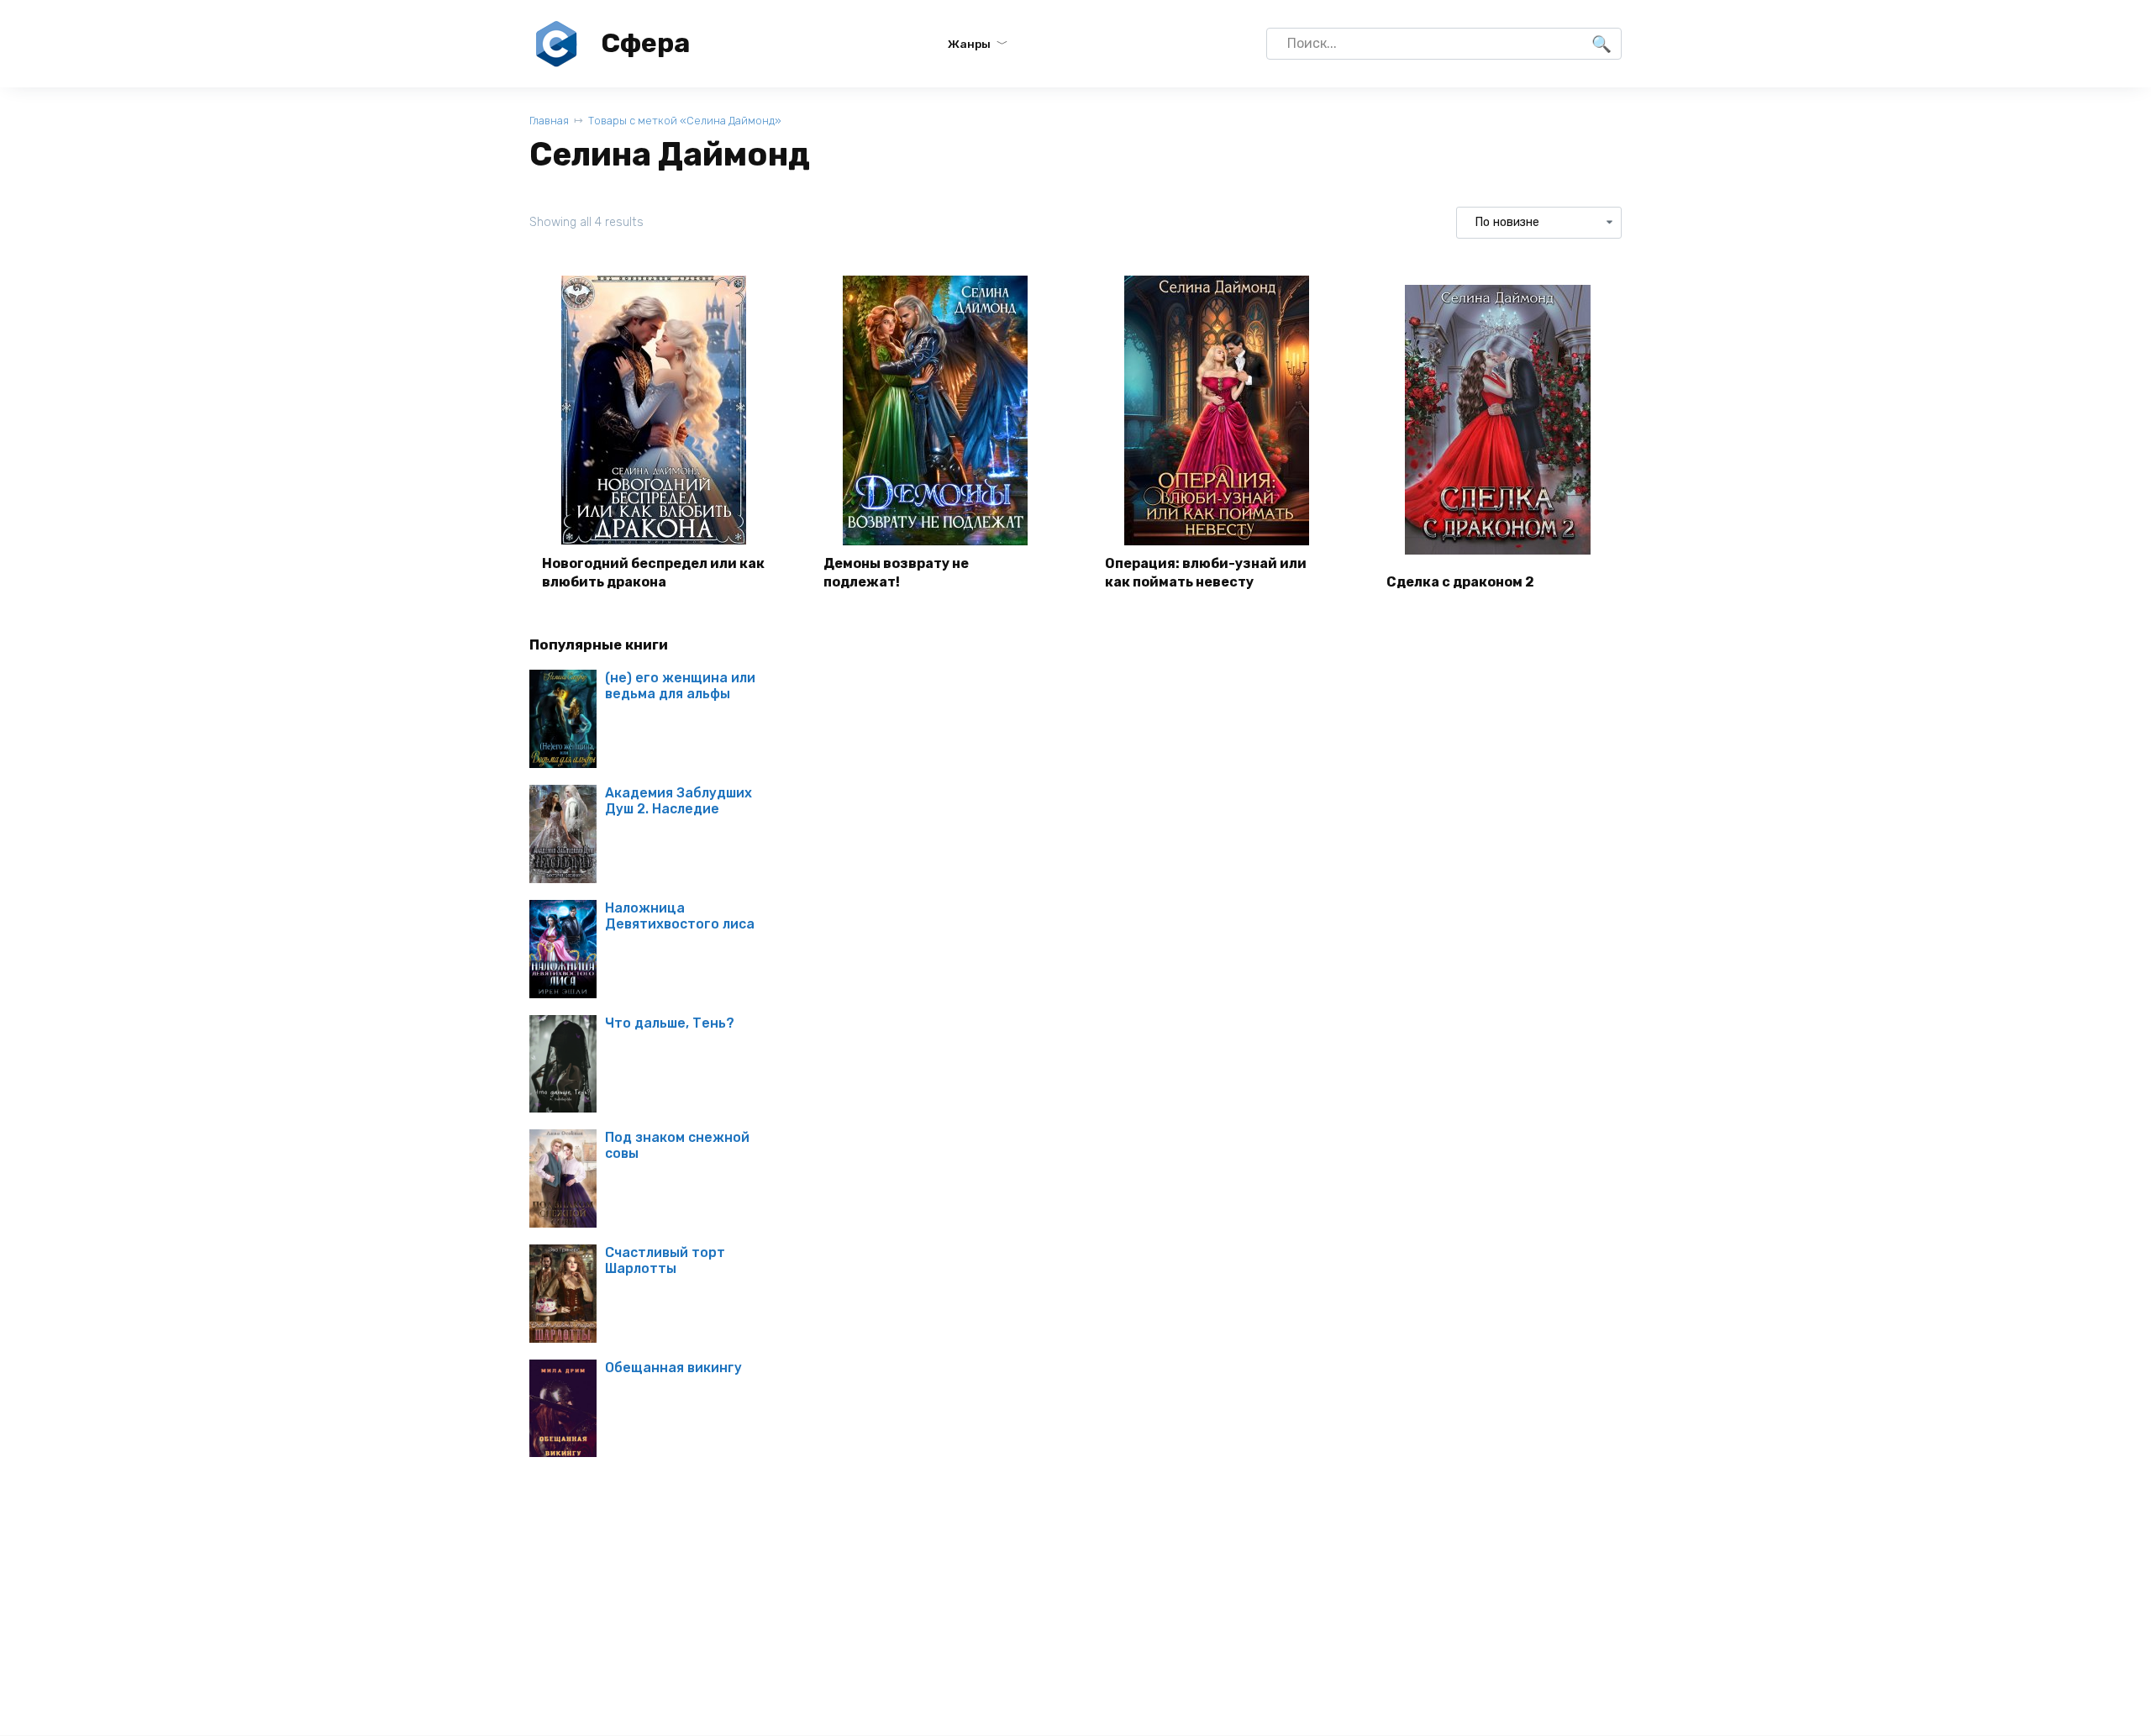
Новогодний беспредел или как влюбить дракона (653, 573)
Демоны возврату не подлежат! (896, 573)
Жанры (969, 44)
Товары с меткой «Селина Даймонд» (685, 121)
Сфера (645, 43)
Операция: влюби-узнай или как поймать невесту (1206, 573)
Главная (549, 121)
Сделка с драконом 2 (1460, 582)
